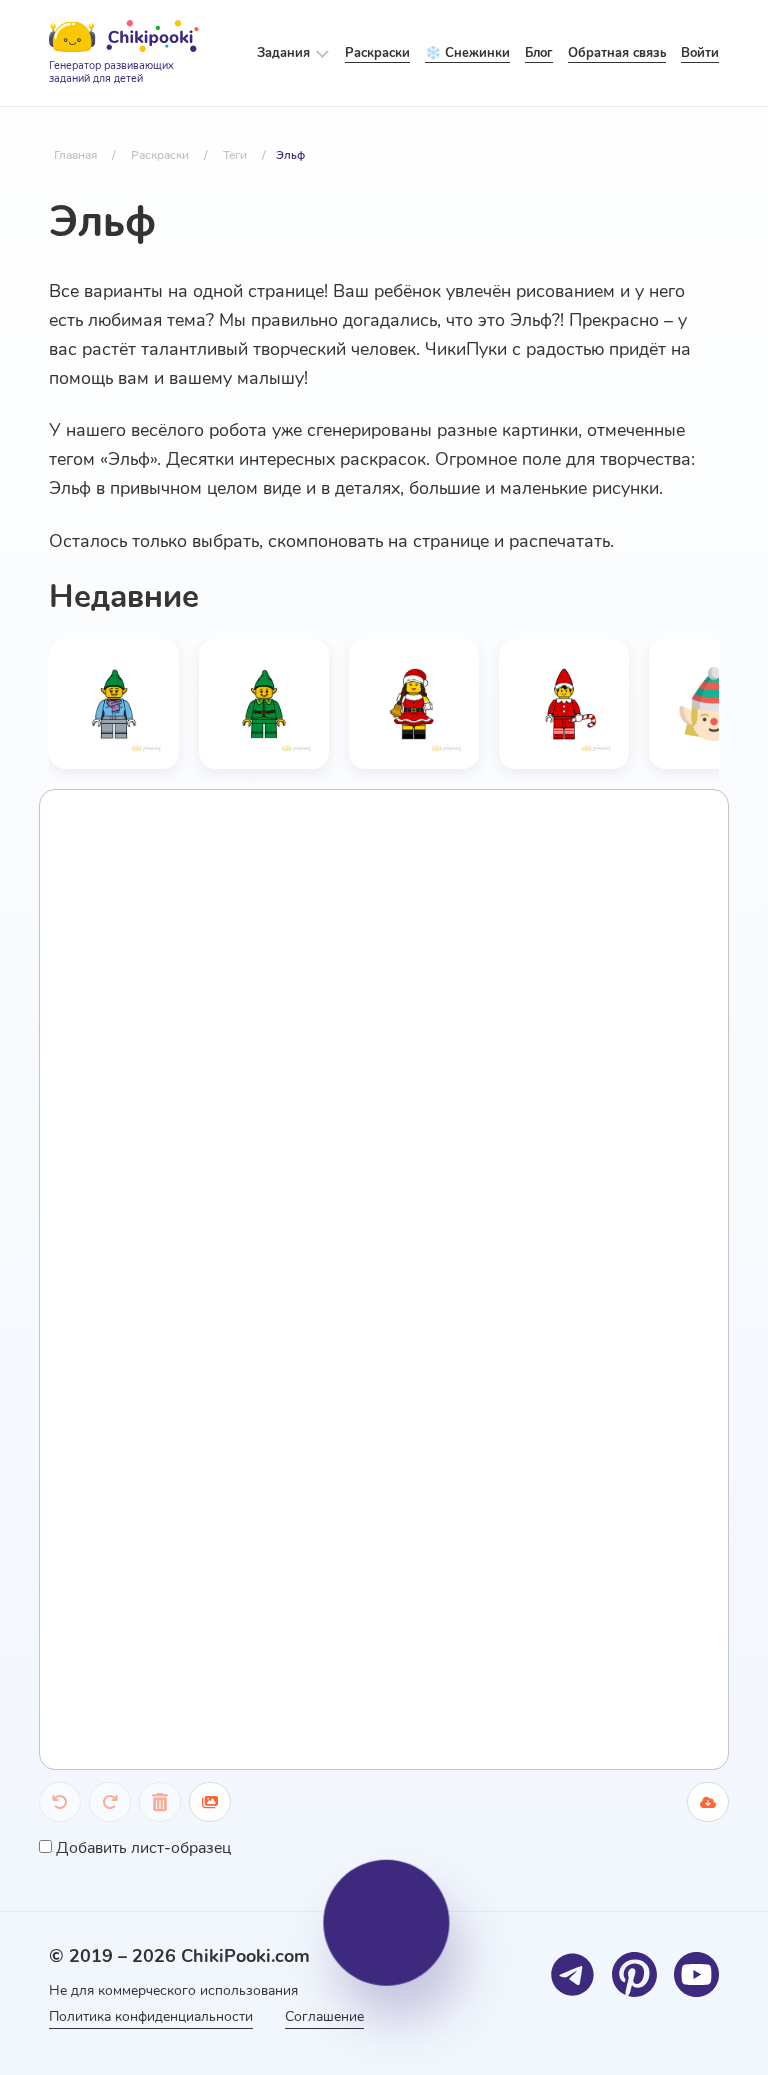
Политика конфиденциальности (151, 2016)
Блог (539, 53)
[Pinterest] (634, 1974)
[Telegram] (572, 1974)
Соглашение (324, 2016)
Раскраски (377, 53)
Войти (700, 53)
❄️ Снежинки (467, 53)
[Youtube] (696, 1974)
